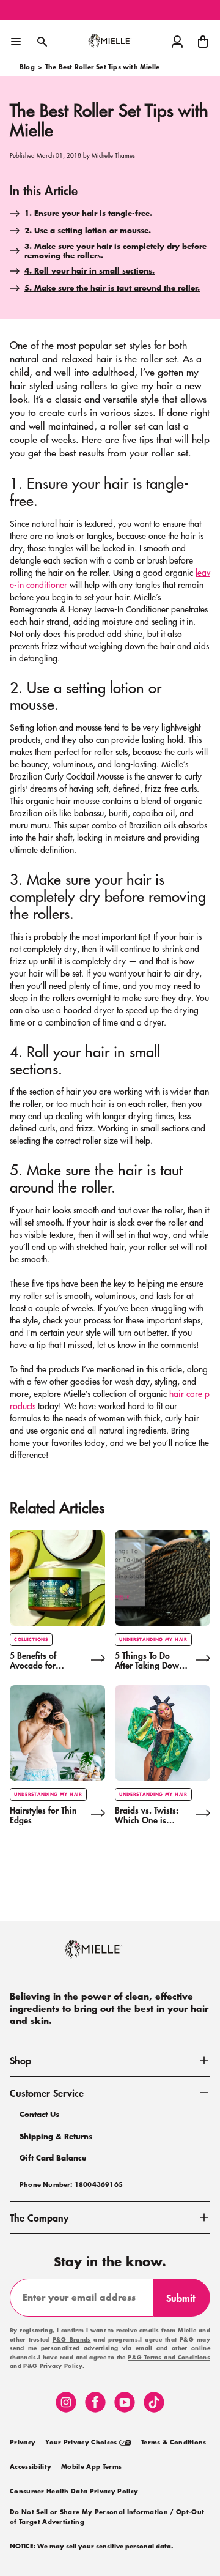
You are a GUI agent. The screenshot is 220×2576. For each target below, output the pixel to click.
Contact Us (39, 2114)
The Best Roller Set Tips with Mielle (102, 67)
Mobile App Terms (91, 2467)
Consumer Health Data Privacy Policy (74, 2492)
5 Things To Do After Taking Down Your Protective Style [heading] (149, 1661)
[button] (203, 42)
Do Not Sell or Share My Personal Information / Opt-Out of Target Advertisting (107, 2517)
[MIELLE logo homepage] (110, 42)
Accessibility (31, 2467)
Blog (27, 67)
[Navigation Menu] (16, 42)
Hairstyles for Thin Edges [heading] (43, 1815)
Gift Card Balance (53, 2158)
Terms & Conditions (174, 2443)
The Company (39, 2217)
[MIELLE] (110, 1956)
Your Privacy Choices (82, 2443)
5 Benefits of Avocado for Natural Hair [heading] (33, 1661)
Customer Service (47, 2093)
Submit (186, 2303)
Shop (20, 2060)
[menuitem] (23, 2441)
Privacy (23, 2443)
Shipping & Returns (56, 2136)
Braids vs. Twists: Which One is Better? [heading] (147, 1815)
